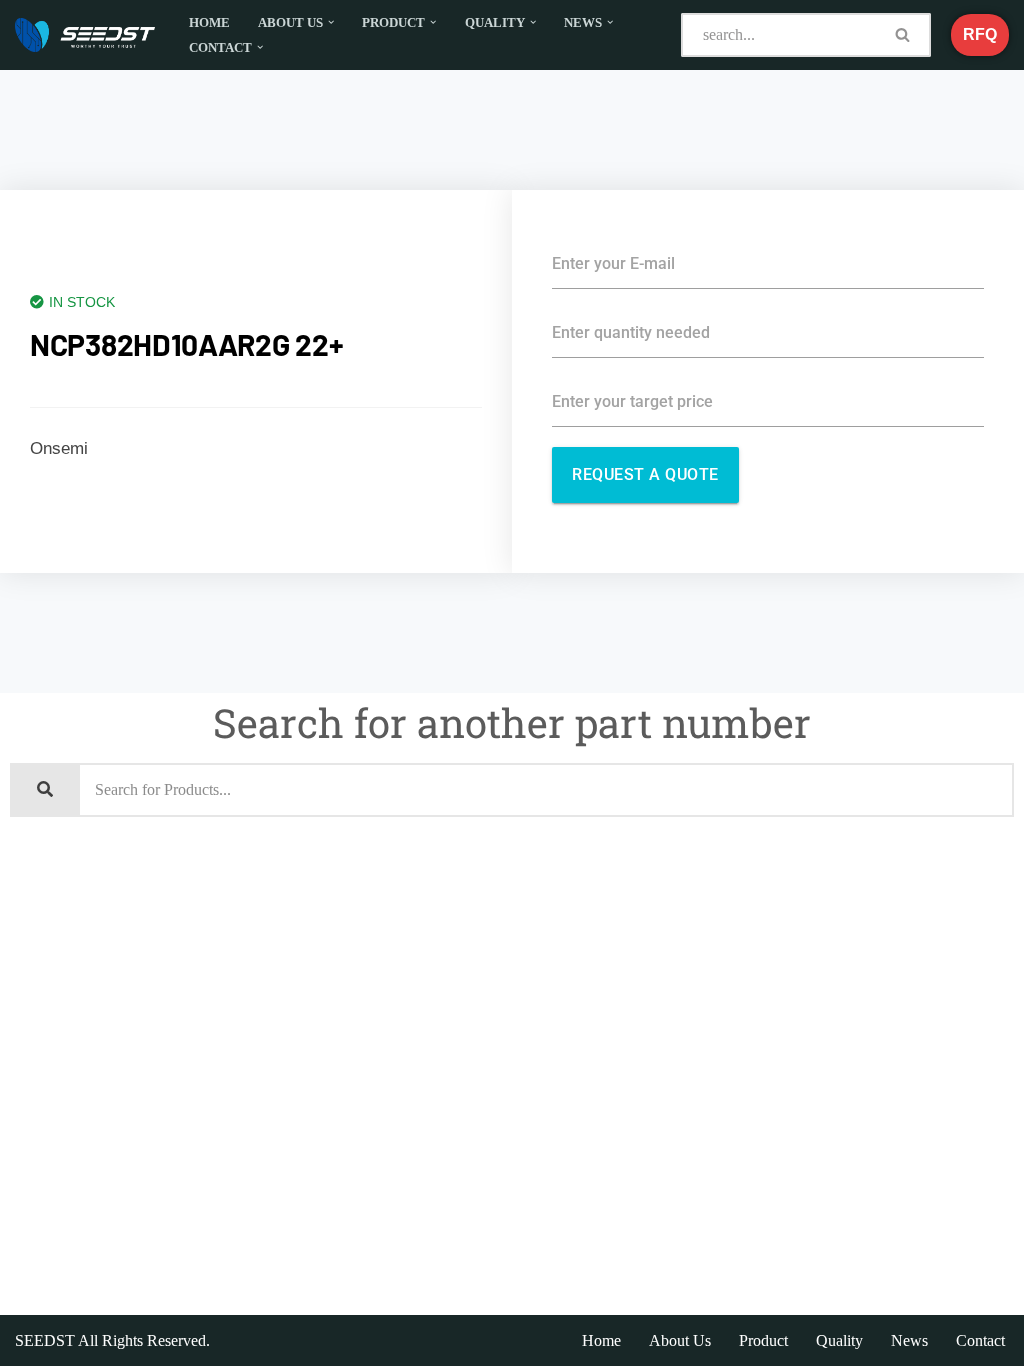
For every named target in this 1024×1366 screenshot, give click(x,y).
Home (209, 23)
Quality (839, 1340)
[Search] (903, 35)
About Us (680, 1340)
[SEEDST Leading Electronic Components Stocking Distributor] (85, 35)
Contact (980, 1340)
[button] (331, 22)
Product (763, 1340)
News (909, 1340)
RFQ (980, 34)
